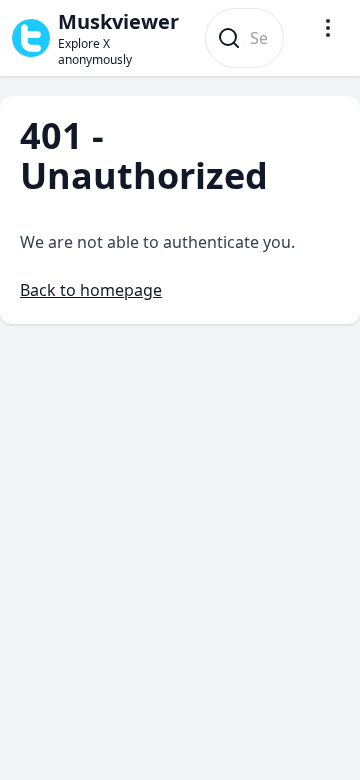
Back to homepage (91, 290)
